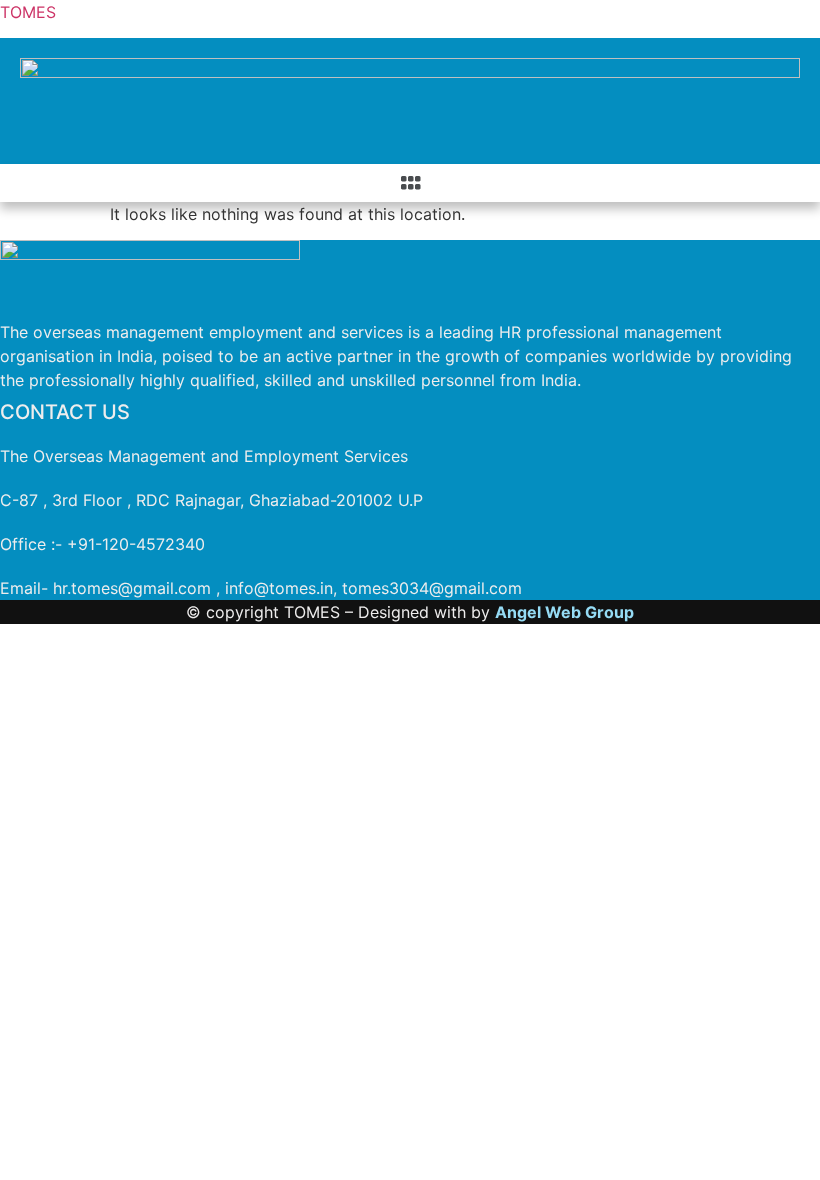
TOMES (28, 12)
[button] (410, 182)
